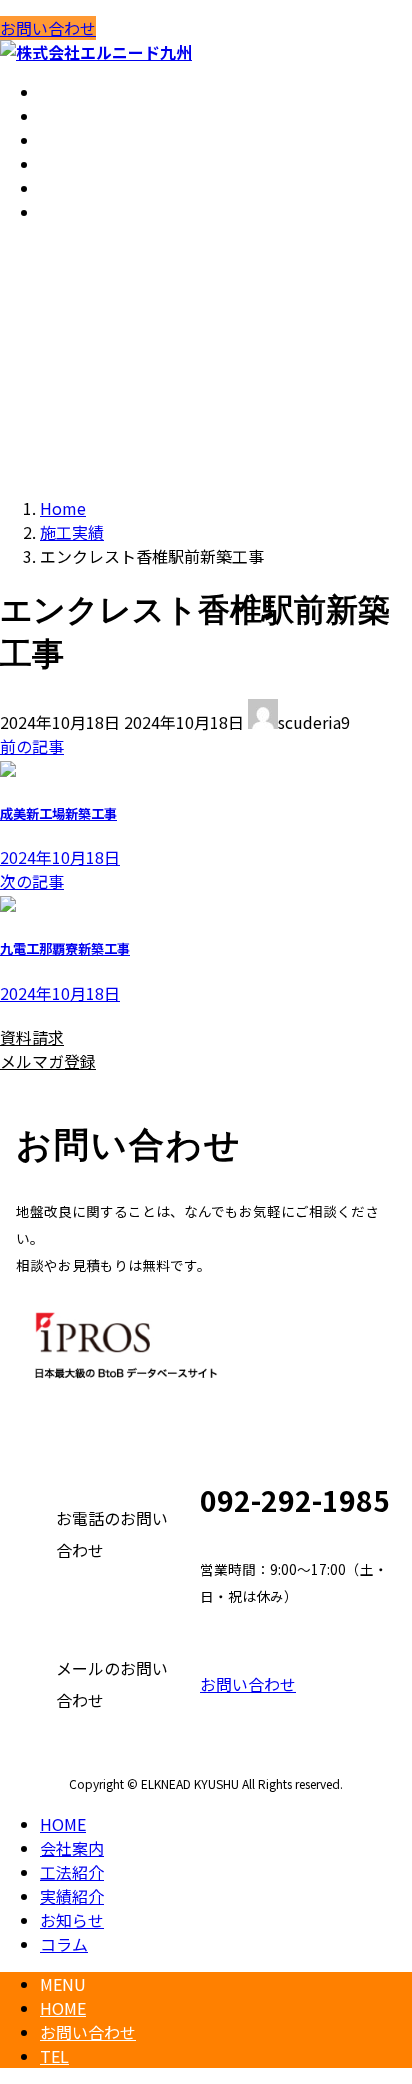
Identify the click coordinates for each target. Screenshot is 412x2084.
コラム (64, 1944)
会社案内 (72, 1848)
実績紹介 (72, 1896)
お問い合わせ (48, 28)
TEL (54, 2056)
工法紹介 (72, 1872)
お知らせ (72, 1920)
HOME (63, 1824)
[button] (97, 1037)
